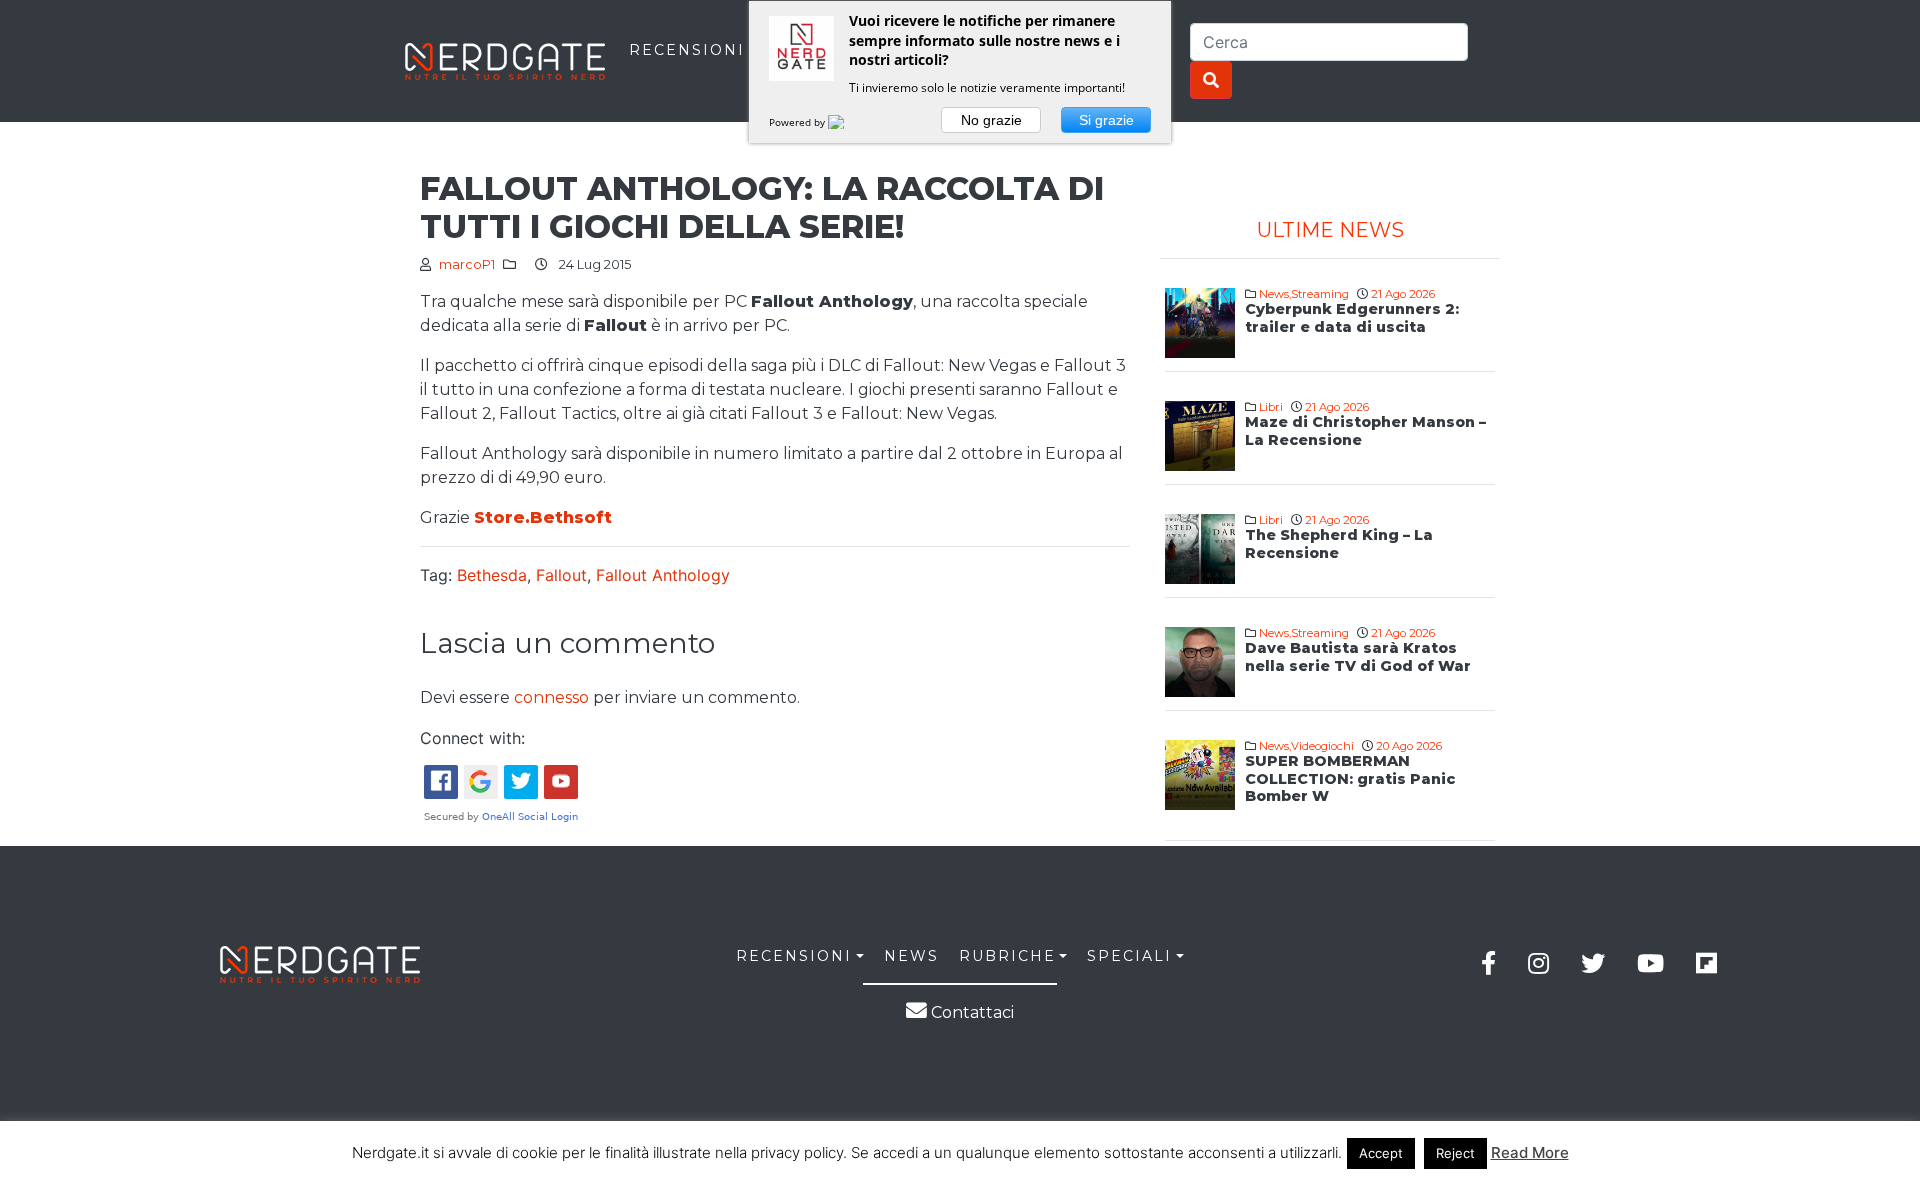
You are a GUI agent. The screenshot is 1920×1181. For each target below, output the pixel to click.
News (1274, 294)
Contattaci (970, 1012)
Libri (1271, 407)
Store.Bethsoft (543, 517)
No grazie (991, 120)
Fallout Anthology (663, 575)
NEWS (911, 956)
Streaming (1320, 294)
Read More (1530, 1152)
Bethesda (492, 575)
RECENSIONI (687, 50)
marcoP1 (467, 264)
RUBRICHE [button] (1007, 956)
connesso (551, 697)
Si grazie (1106, 120)
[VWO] (848, 122)
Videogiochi (1322, 746)
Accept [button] (1381, 1153)
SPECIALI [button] (1129, 956)
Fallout (561, 575)
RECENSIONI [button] (794, 956)
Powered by (798, 122)
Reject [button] (1455, 1153)
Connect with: (472, 738)
